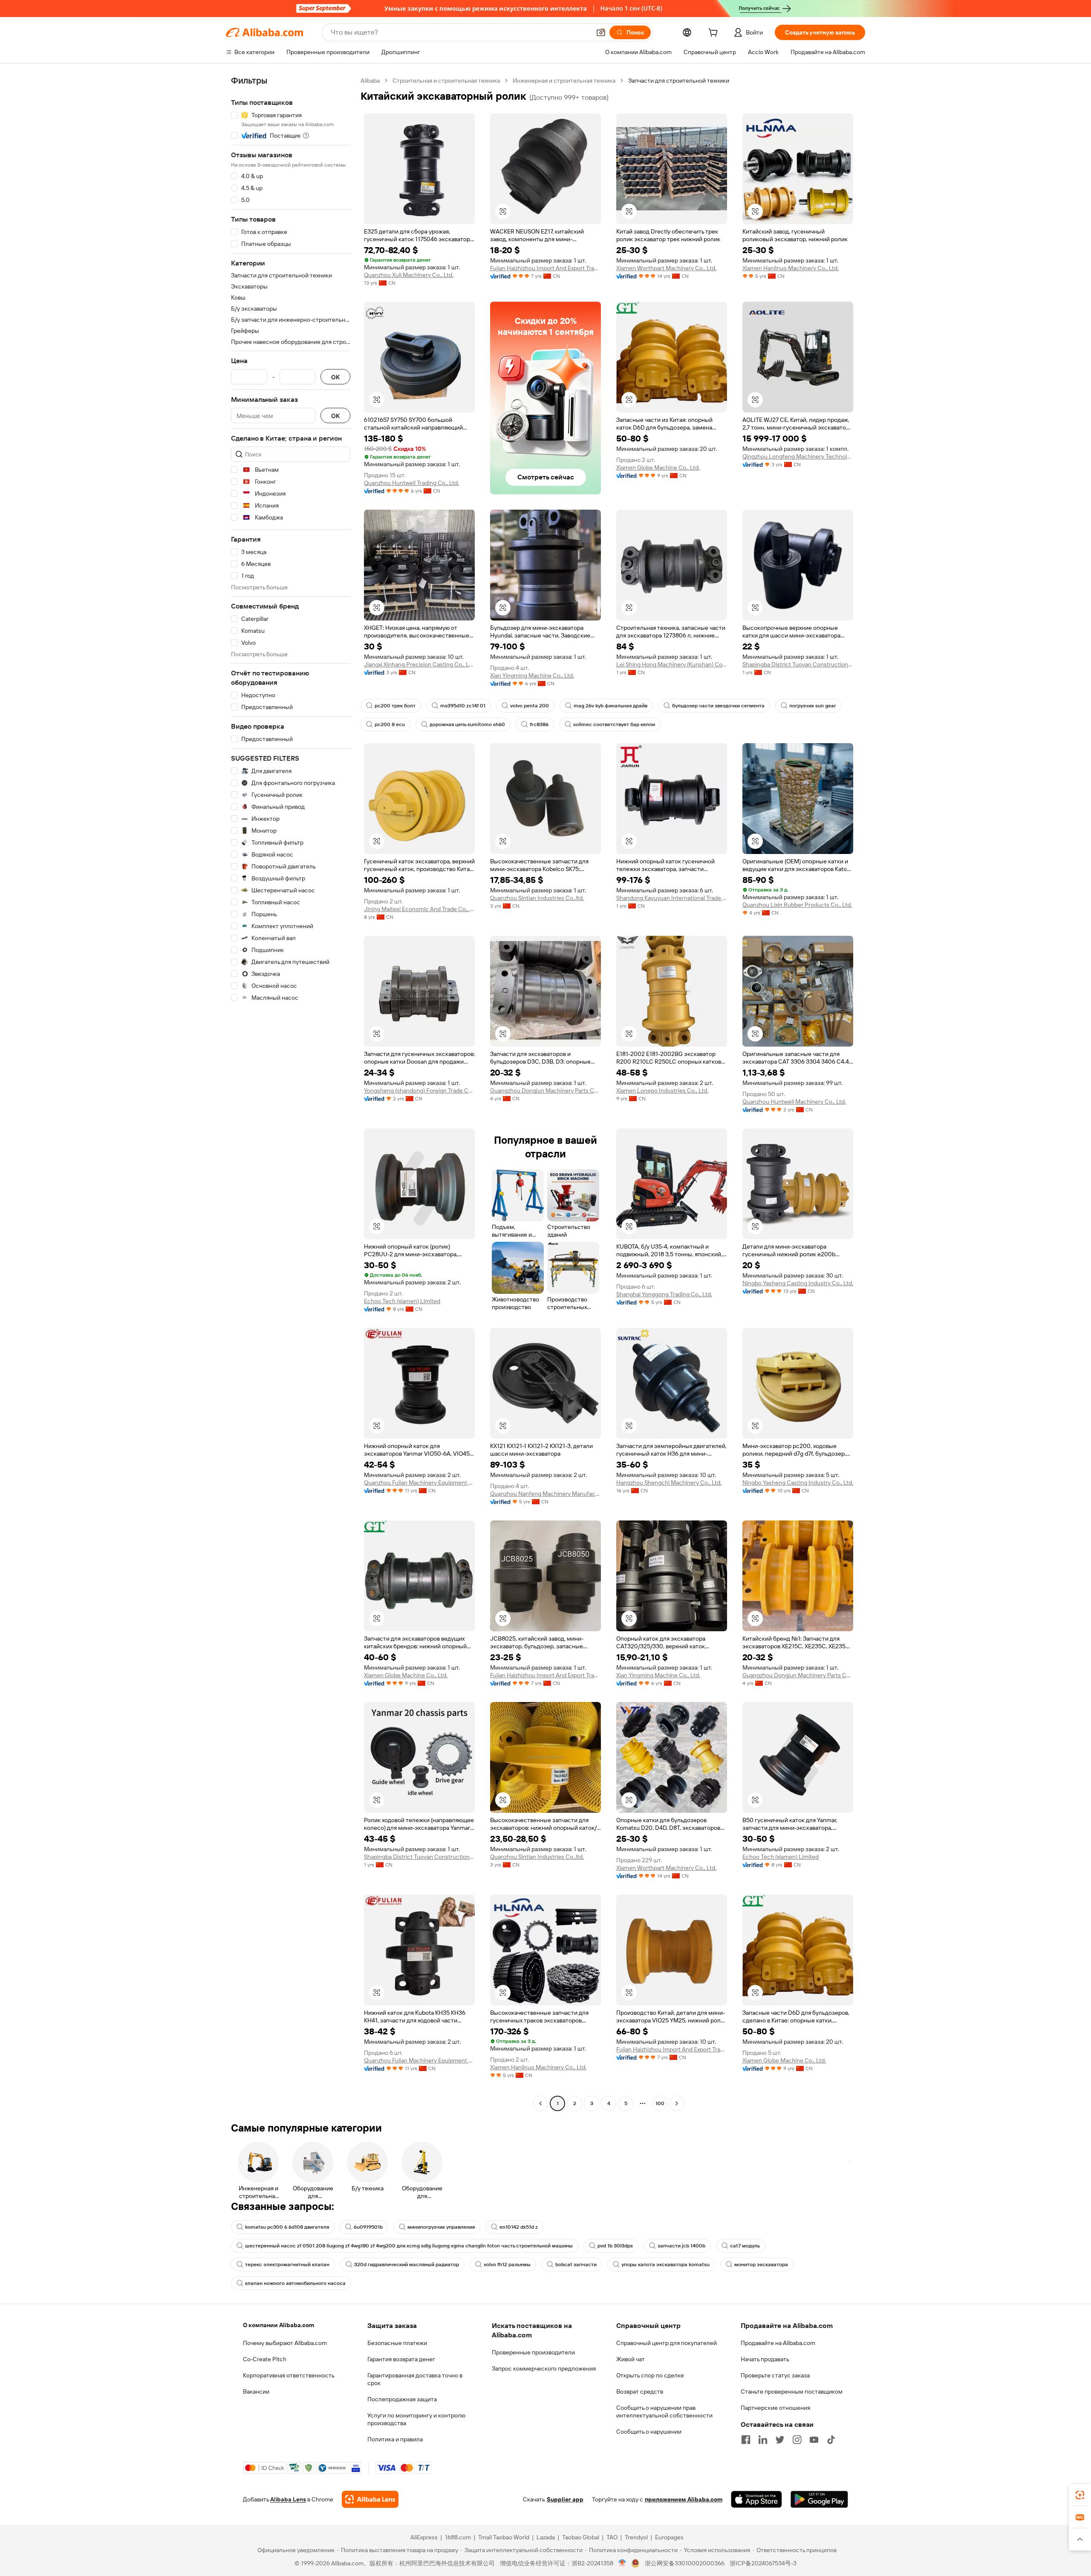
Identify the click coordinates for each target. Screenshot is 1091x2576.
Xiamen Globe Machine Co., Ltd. (658, 467)
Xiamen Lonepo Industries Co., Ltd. (662, 1090)
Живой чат (631, 2359)
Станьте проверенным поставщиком (792, 2391)
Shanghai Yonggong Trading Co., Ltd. (664, 1294)
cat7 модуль (745, 2246)
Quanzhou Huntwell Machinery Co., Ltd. (794, 1102)
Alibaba (370, 81)
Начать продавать (765, 2359)
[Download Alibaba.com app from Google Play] (819, 2499)
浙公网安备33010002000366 (685, 2563)
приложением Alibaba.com (684, 2499)
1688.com (458, 2537)
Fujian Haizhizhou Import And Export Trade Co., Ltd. (545, 268)
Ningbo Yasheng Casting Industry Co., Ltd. (798, 1283)
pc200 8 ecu (390, 724)
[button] (601, 32)
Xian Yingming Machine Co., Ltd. (532, 675)
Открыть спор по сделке (650, 2375)
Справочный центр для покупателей (667, 2343)
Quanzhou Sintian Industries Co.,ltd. (537, 898)
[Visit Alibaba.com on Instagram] (797, 2440)
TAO (612, 2537)
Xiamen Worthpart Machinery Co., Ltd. (666, 268)
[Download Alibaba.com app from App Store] (756, 2499)
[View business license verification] (622, 2563)
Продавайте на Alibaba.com (778, 2343)
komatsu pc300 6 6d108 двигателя (287, 2227)
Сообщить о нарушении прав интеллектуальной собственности (664, 2412)
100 (660, 2103)
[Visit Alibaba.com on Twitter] (780, 2440)
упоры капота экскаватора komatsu (665, 2264)
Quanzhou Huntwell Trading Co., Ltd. (411, 483)
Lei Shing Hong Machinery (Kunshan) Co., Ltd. (672, 664)
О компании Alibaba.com (279, 2325)
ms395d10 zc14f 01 (463, 706)
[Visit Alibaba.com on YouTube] (814, 2440)
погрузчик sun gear (813, 706)
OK (335, 377)
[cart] (715, 34)
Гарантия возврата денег (401, 2359)
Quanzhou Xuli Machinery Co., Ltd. (409, 275)
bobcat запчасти (576, 2264)
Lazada (546, 2537)
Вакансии (256, 2391)
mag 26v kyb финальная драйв (610, 706)
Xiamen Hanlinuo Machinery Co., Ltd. (791, 268)
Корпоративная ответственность (289, 2375)
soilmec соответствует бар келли (614, 724)
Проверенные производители (533, 2352)
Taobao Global (581, 2537)
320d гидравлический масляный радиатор (407, 2264)
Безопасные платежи (397, 2343)
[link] (1080, 2495)
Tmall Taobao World (504, 2537)
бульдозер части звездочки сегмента (718, 706)
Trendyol (636, 2537)
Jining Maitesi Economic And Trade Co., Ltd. (419, 909)
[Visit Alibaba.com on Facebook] (746, 2440)
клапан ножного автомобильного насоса (295, 2283)
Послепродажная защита (402, 2399)
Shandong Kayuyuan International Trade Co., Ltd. (672, 898)
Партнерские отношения (775, 2408)
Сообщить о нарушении (649, 2432)
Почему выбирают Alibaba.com (285, 2343)
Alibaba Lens (288, 2499)
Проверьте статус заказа (775, 2375)
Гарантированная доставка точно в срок (415, 2379)
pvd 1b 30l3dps (615, 2246)
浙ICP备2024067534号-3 (763, 2563)
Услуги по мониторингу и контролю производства (416, 2419)
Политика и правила (395, 2439)
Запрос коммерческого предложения (544, 2368)
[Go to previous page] (540, 2103)
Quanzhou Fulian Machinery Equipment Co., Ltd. (419, 1483)
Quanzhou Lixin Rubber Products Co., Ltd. (797, 905)
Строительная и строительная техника (446, 81)
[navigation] (291, 1093)
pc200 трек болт (395, 706)
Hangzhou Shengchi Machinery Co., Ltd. (669, 1483)
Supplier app (565, 2499)
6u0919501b (368, 2227)
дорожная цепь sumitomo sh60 (467, 724)
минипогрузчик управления (441, 2227)
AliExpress (424, 2537)
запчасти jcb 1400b (681, 2246)
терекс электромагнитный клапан (287, 2264)
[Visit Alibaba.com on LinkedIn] (763, 2440)
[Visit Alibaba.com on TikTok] (831, 2440)
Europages (669, 2537)
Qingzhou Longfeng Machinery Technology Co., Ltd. (798, 456)
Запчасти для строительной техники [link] (679, 81)
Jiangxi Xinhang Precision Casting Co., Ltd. (419, 664)
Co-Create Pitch (265, 2359)
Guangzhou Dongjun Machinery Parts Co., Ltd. (545, 1090)
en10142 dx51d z (519, 2227)
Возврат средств (640, 2391)
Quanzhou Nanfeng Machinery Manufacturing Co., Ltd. (545, 1494)
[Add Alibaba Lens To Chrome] (370, 2499)
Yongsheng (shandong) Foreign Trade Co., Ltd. (419, 1090)
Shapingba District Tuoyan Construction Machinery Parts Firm (798, 664)
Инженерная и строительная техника (564, 81)
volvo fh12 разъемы (507, 2264)
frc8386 (539, 724)
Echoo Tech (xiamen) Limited (402, 1301)
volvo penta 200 (530, 706)
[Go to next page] (677, 2103)
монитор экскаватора (761, 2264)
